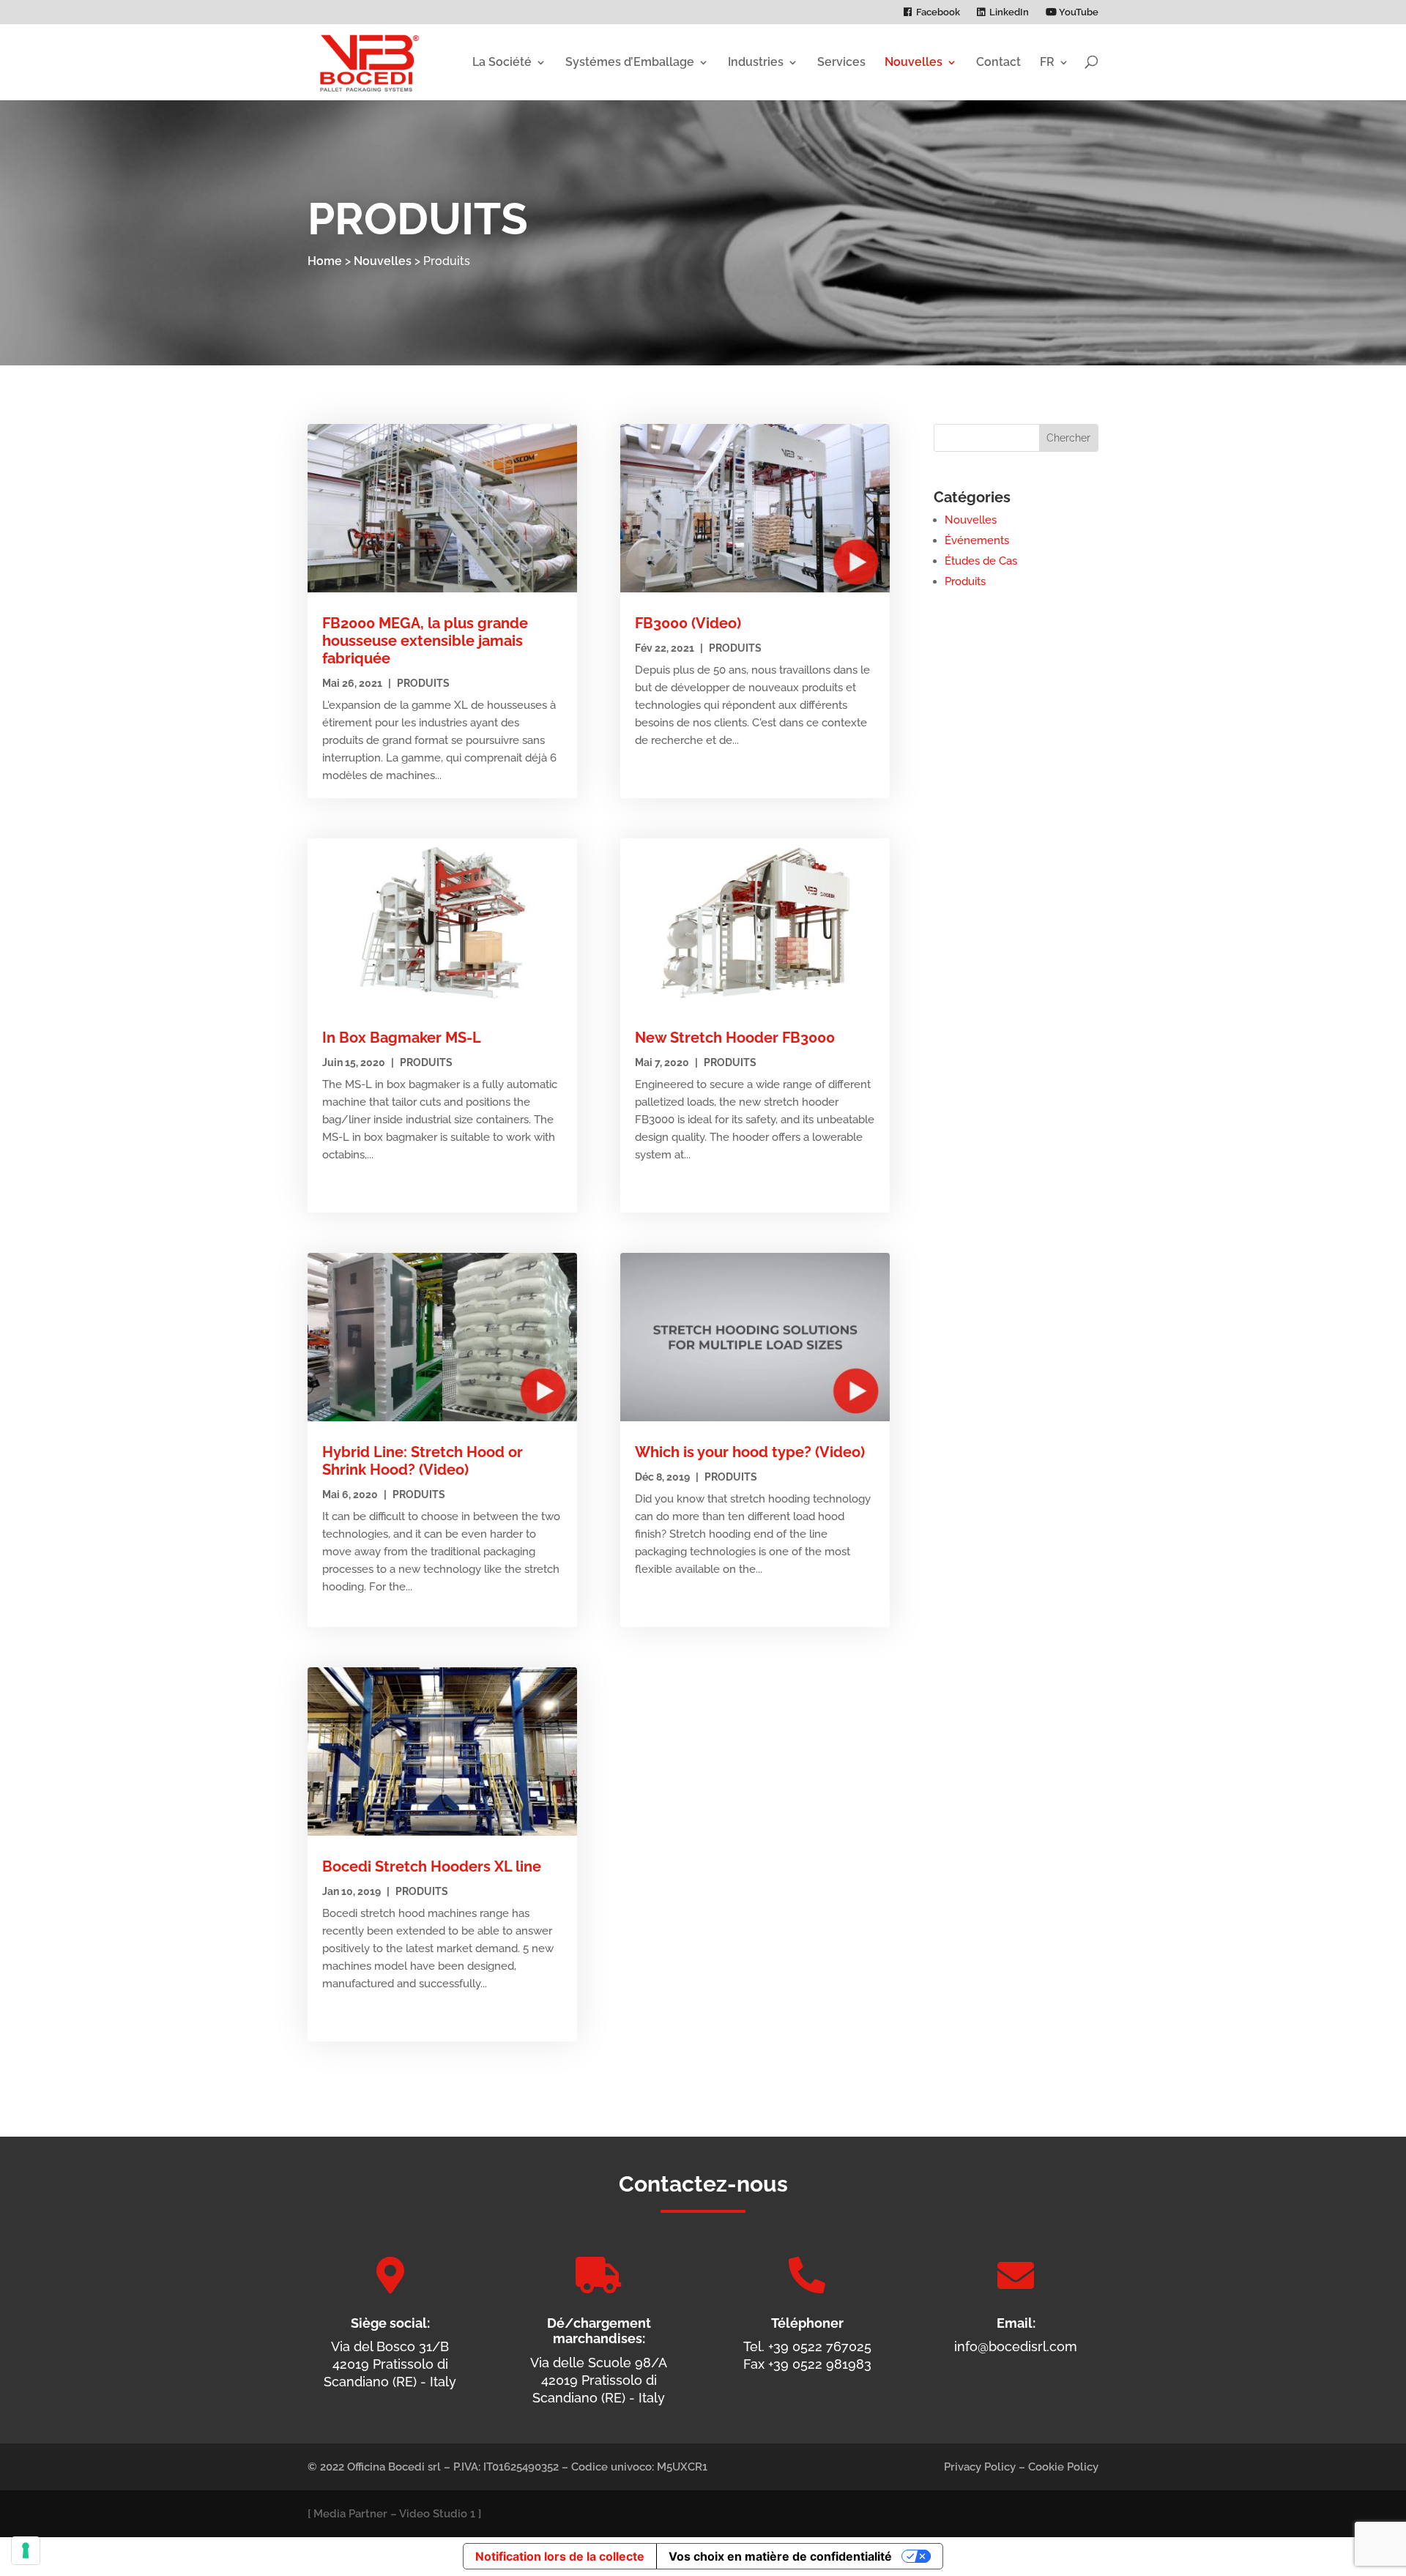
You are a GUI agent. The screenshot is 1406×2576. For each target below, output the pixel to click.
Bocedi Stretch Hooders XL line (432, 1866)
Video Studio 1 (437, 2514)
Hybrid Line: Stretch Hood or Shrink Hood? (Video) (423, 1461)
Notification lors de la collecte (560, 2556)
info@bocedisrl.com (1016, 2346)
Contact (998, 62)
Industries (756, 62)
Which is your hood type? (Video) (750, 1452)
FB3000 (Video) (688, 623)
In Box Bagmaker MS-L (402, 1038)
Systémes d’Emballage (630, 62)
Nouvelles (914, 62)
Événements (977, 540)
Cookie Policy (1063, 2467)
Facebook (938, 12)
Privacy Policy (980, 2467)
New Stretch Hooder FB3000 (735, 1038)
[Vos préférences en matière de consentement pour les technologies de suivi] (26, 2550)
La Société (502, 62)
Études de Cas (981, 561)
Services (841, 62)
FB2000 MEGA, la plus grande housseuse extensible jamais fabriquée (425, 641)
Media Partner (350, 2514)
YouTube (1078, 12)
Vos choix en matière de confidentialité (780, 2556)
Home (325, 261)
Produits (423, 683)
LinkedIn (1009, 12)
